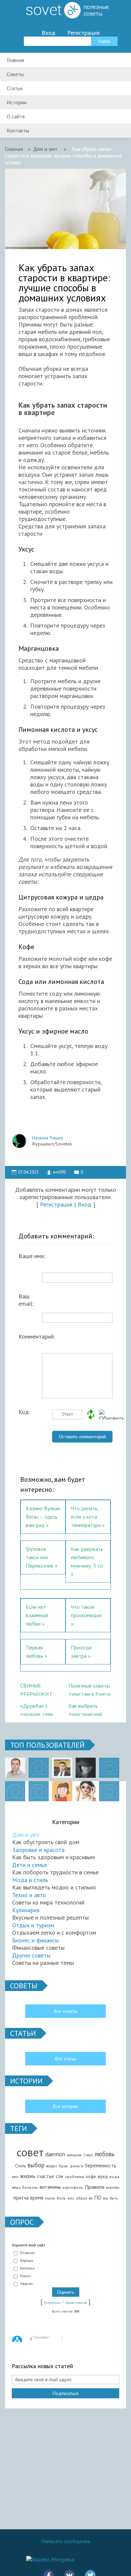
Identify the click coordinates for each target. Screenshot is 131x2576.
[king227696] (39, 1768)
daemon (55, 2154)
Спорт (88, 2155)
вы (106, 2198)
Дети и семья (30, 1865)
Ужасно (26, 2284)
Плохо (25, 2276)
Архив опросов (76, 2303)
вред (103, 2176)
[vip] (109, 1791)
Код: (24, 1412)
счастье (46, 2176)
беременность (101, 2165)
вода (114, 2177)
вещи (16, 2187)
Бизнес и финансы (35, 1940)
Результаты (52, 2303)
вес (71, 2198)
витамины (50, 2187)
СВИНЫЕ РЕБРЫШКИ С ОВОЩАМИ (37, 1689)
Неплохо (27, 2268)
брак (64, 2166)
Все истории (65, 2106)
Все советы (66, 2011)
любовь (105, 2154)
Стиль (20, 2166)
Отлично (27, 2253)
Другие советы (31, 1955)
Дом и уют (26, 1835)
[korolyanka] (86, 1791)
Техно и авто (29, 1895)
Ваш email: (26, 1298)
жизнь (28, 2176)
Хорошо (27, 2261)
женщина (74, 2155)
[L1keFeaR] (39, 1791)
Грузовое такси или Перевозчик (40, 1557)
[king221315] (109, 1768)
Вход (49, 33)
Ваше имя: (32, 1256)
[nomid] (62, 1768)
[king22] (15, 1768)
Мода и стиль (30, 1880)
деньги (77, 2166)
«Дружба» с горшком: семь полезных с (37, 1709)
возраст (52, 2166)
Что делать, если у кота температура (86, 1517)
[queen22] (62, 1791)
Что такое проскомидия (86, 1611)
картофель (73, 2187)
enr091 (60, 1172)
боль (61, 2198)
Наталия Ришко (48, 1138)
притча (21, 2198)
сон (59, 2176)
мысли (50, 2198)
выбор (36, 2165)
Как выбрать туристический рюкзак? (85, 1709)
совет (30, 2152)
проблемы (75, 2177)
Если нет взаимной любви (37, 1615)
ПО (98, 2198)
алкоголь (113, 2187)
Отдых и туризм (33, 1925)
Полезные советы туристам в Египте (90, 1689)
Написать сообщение (66, 2541)
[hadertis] (15, 1791)
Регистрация (83, 33)
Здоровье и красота (38, 1850)
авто (15, 2177)
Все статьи (65, 2059)
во (91, 2198)
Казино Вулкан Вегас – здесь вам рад (43, 1517)
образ (82, 2198)
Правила (95, 2187)
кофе (91, 2176)
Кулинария (26, 1910)
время (37, 2198)
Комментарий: (35, 1337)
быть (114, 2198)
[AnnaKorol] (86, 1768)
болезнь (30, 2187)
